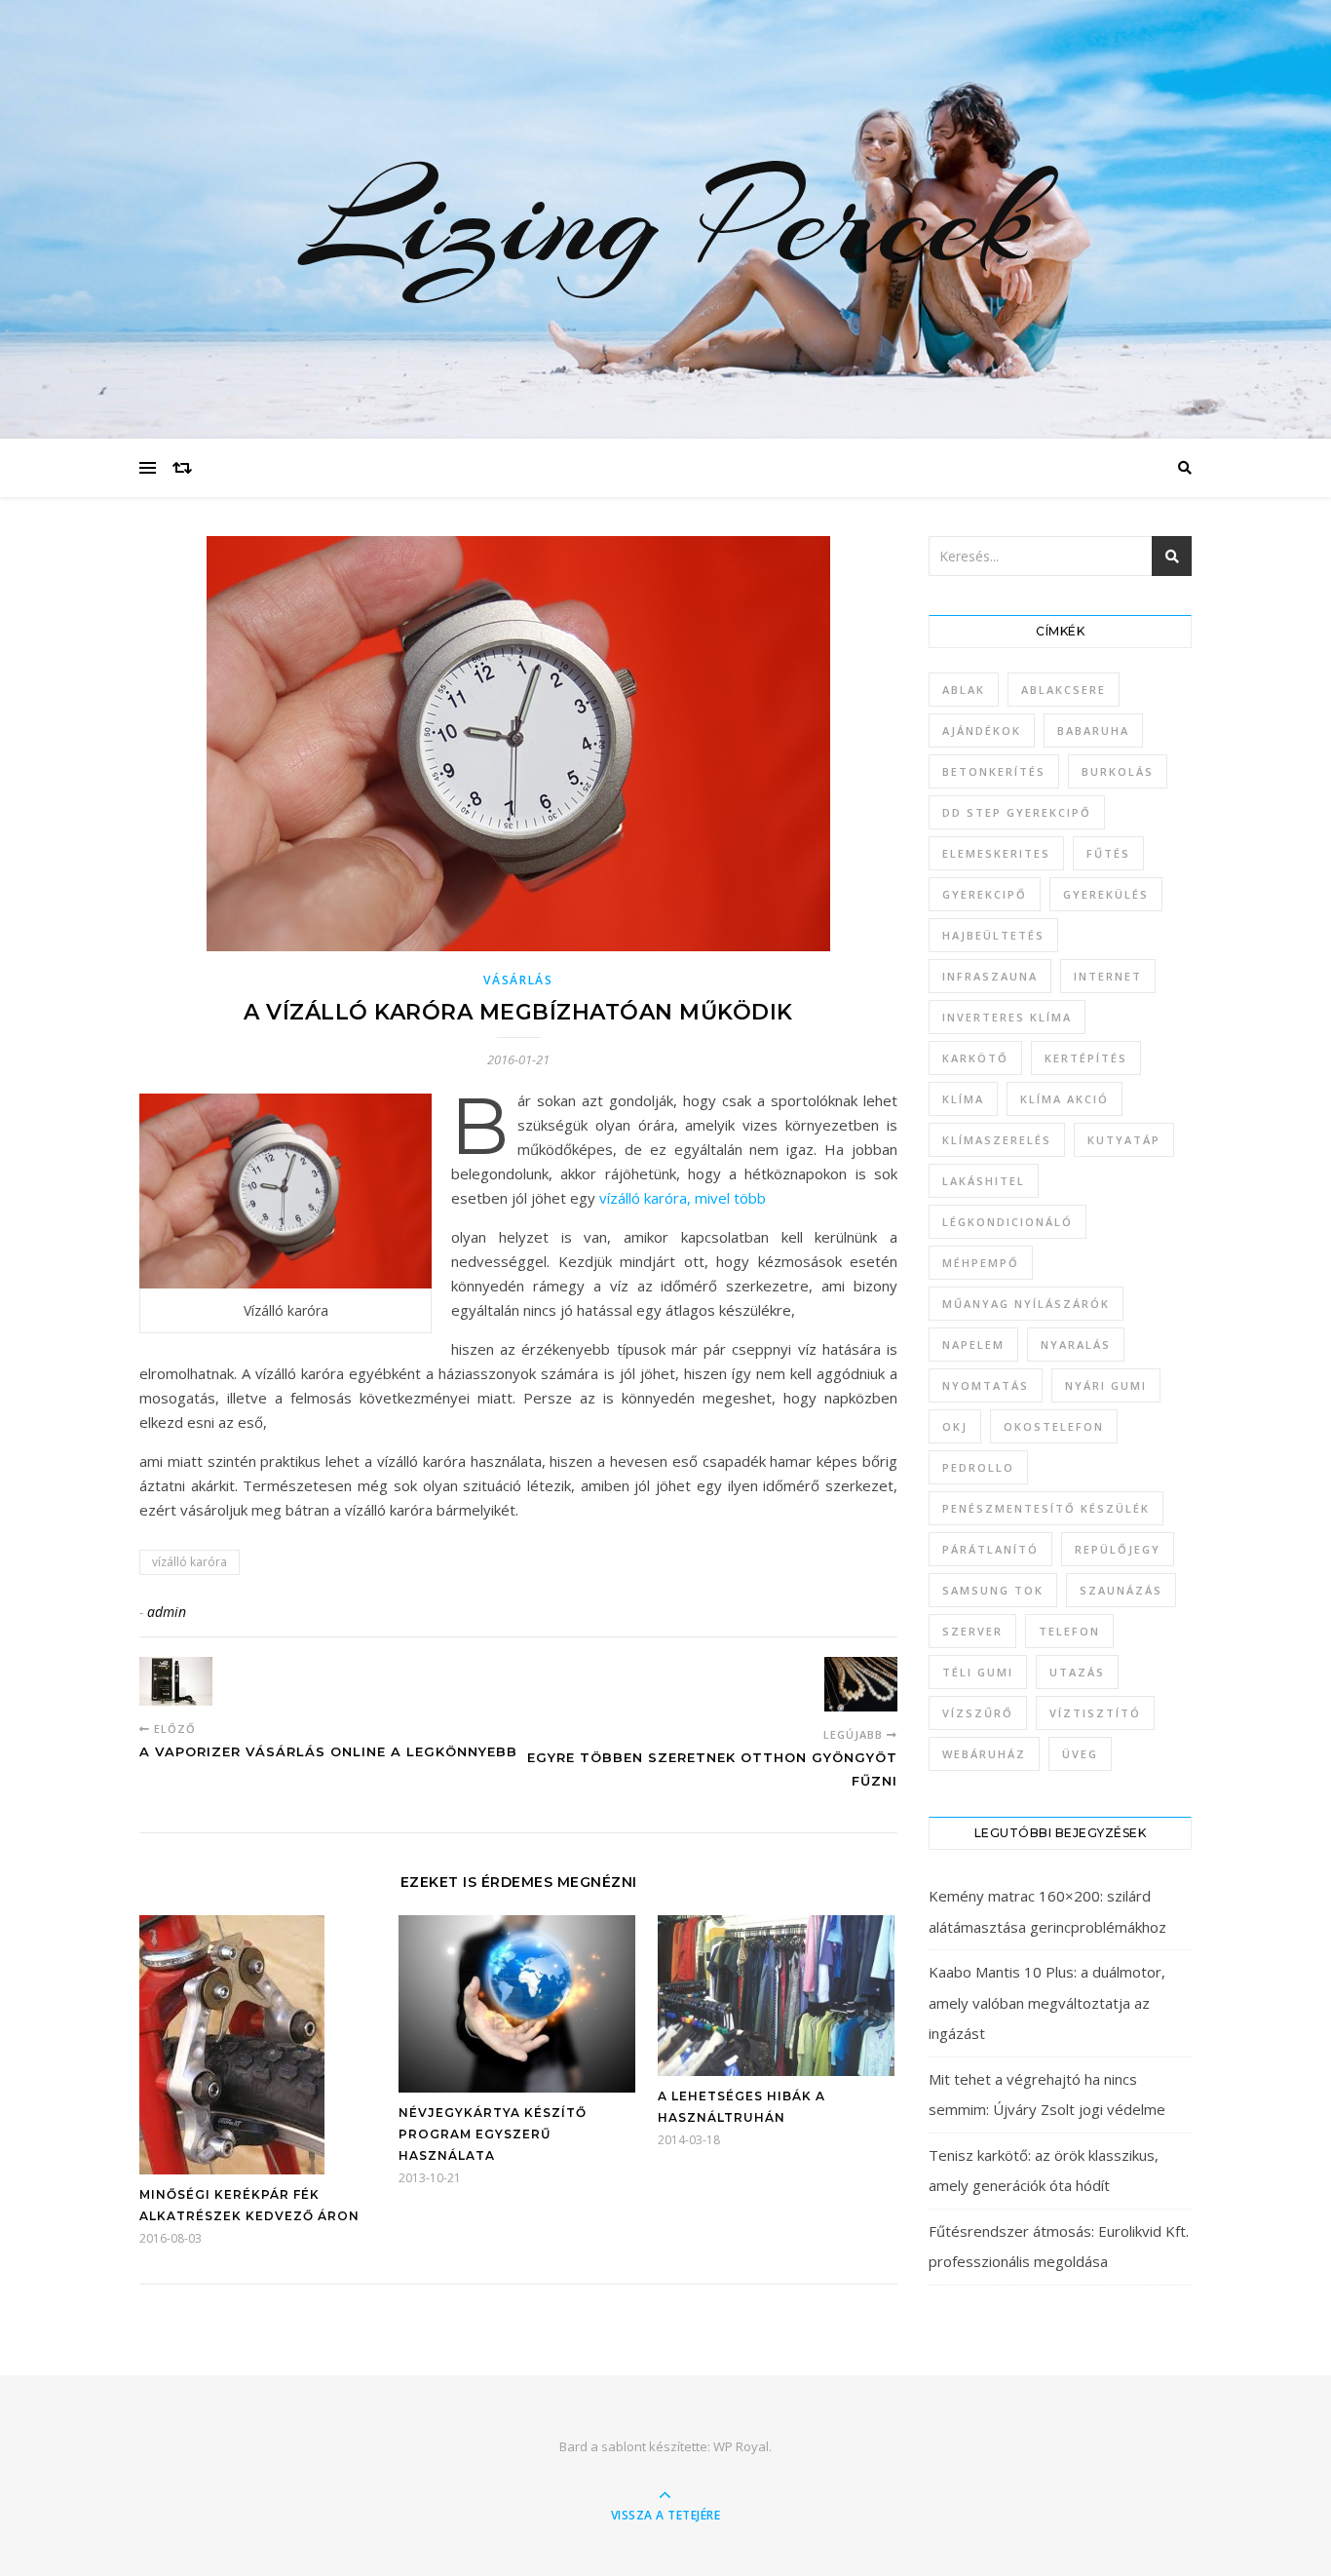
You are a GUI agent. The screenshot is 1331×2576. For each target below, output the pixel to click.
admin (167, 1612)
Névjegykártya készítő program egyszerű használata (493, 2134)
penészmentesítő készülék (1046, 1508)
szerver (972, 1631)
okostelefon (1054, 1426)
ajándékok (982, 731)
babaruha (1093, 731)
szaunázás (1121, 1590)
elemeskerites (996, 853)
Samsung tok (993, 1590)
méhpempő (981, 1263)
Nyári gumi (1106, 1385)
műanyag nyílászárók (1026, 1304)
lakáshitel (984, 1181)
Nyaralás (1076, 1345)
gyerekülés (1106, 894)
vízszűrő (978, 1713)
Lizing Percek (665, 219)
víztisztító (1095, 1713)
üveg (1080, 1754)
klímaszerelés (997, 1140)
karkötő (975, 1058)
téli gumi (978, 1672)
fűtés (1108, 853)
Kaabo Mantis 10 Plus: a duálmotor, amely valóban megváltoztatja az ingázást (1047, 2002)
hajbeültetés (993, 935)
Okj (955, 1426)
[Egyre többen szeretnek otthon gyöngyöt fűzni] (861, 1684)
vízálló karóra (190, 1562)
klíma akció (1065, 1099)
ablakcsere (1064, 690)
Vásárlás (518, 980)
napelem (973, 1345)
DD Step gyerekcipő (1017, 812)
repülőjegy (1118, 1549)
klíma (963, 1099)
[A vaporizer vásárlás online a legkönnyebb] (176, 1681)
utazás (1077, 1672)
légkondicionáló (1008, 1222)
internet (1108, 976)
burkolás (1118, 771)
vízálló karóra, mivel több (683, 1198)
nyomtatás (986, 1385)
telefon (1069, 1631)
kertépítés (1086, 1058)
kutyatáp (1124, 1140)
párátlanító (990, 1549)
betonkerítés (994, 771)
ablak (964, 690)
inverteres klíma (1007, 1017)
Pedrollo (978, 1467)
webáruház (984, 1754)
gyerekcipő (985, 894)
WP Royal (741, 2446)
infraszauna (990, 976)
